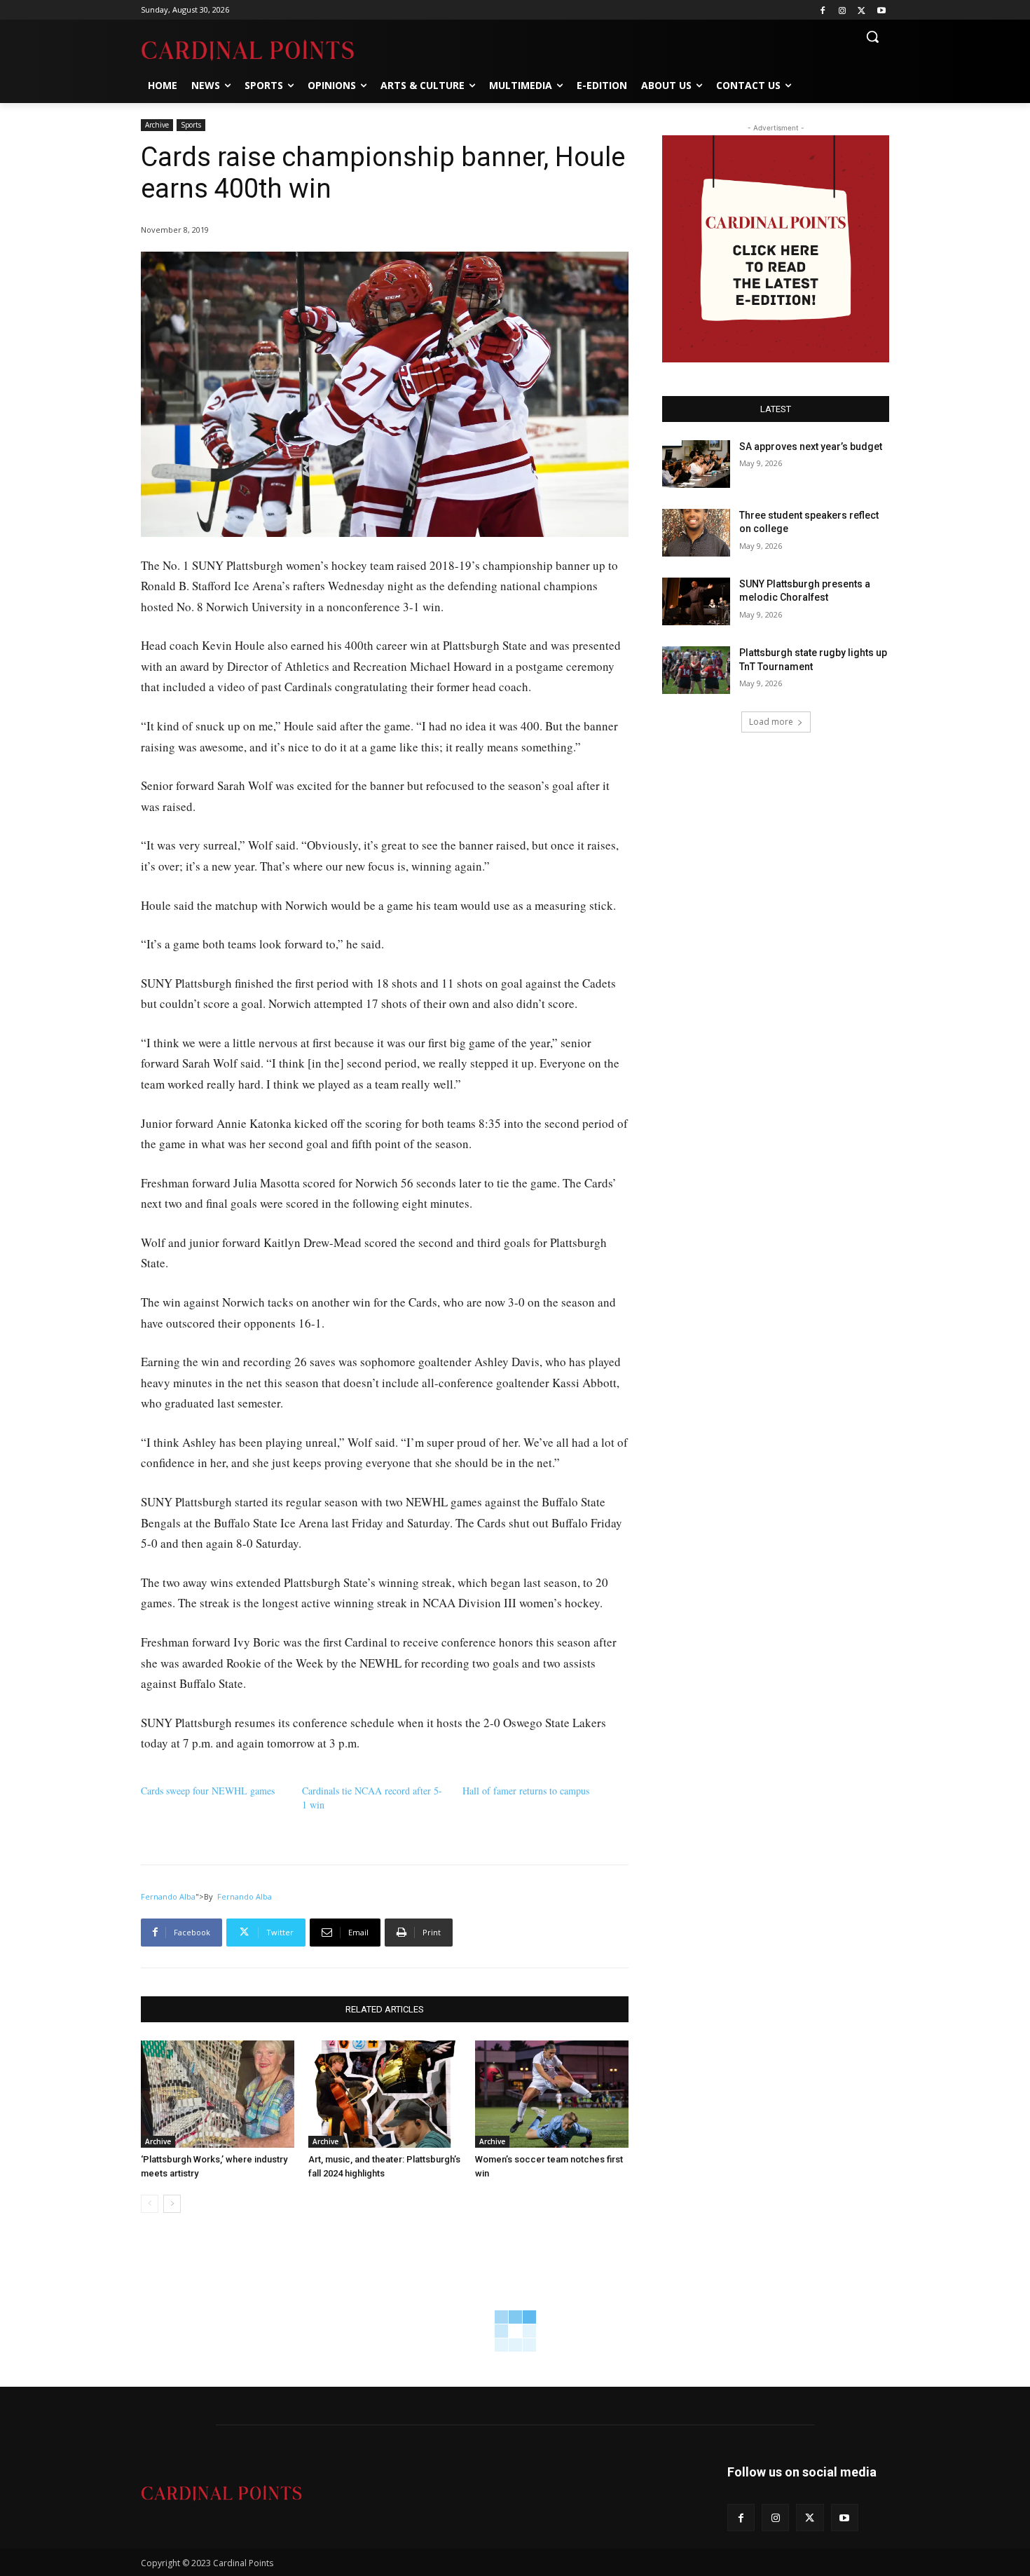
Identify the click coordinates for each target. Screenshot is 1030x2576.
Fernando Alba (168, 1896)
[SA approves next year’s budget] (696, 464)
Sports (191, 125)
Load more (771, 722)
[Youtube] (881, 10)
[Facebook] (823, 10)
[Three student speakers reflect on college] (696, 533)
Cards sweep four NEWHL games (208, 1791)
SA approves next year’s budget (812, 447)
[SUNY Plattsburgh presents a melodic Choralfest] (696, 601)
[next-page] (172, 2204)
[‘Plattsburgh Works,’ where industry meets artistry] (218, 2094)
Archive (157, 125)
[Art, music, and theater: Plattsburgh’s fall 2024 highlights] (385, 2094)
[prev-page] (150, 2204)
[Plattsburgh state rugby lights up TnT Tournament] (696, 670)
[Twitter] (861, 10)
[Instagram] (843, 10)
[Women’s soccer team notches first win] (552, 2094)
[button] (872, 36)
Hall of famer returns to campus (526, 1791)
